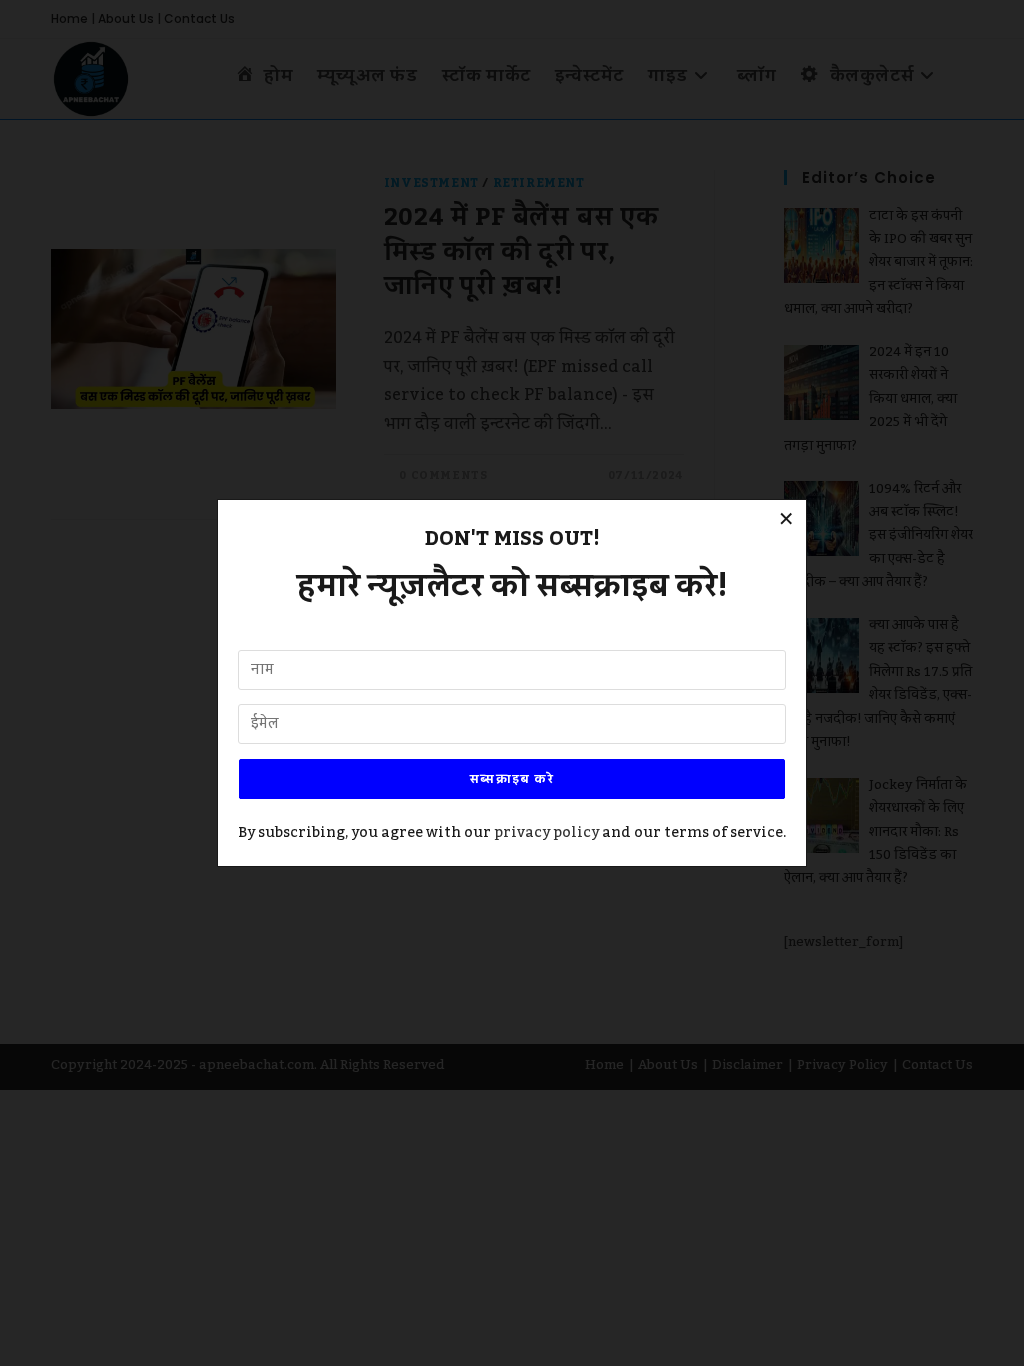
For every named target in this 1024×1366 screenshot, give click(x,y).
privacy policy (546, 832)
